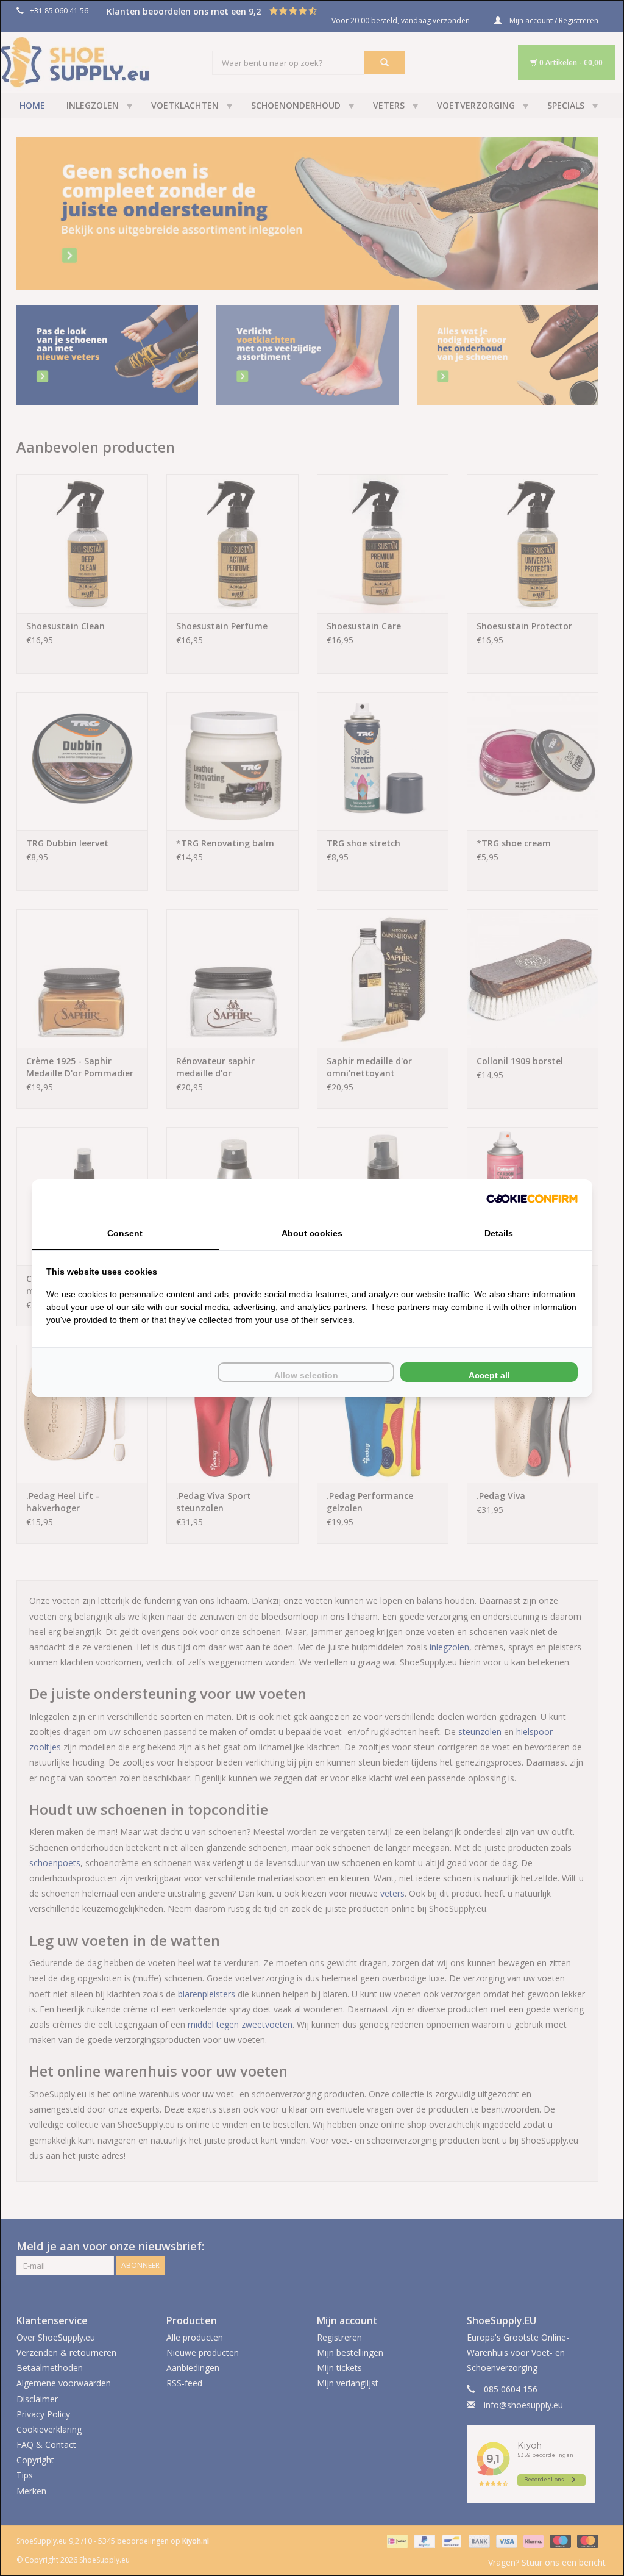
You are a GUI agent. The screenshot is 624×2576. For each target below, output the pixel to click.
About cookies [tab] (312, 1233)
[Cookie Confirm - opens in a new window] (532, 1199)
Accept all (489, 1375)
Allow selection (306, 1375)
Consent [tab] (125, 1233)
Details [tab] (499, 1233)
